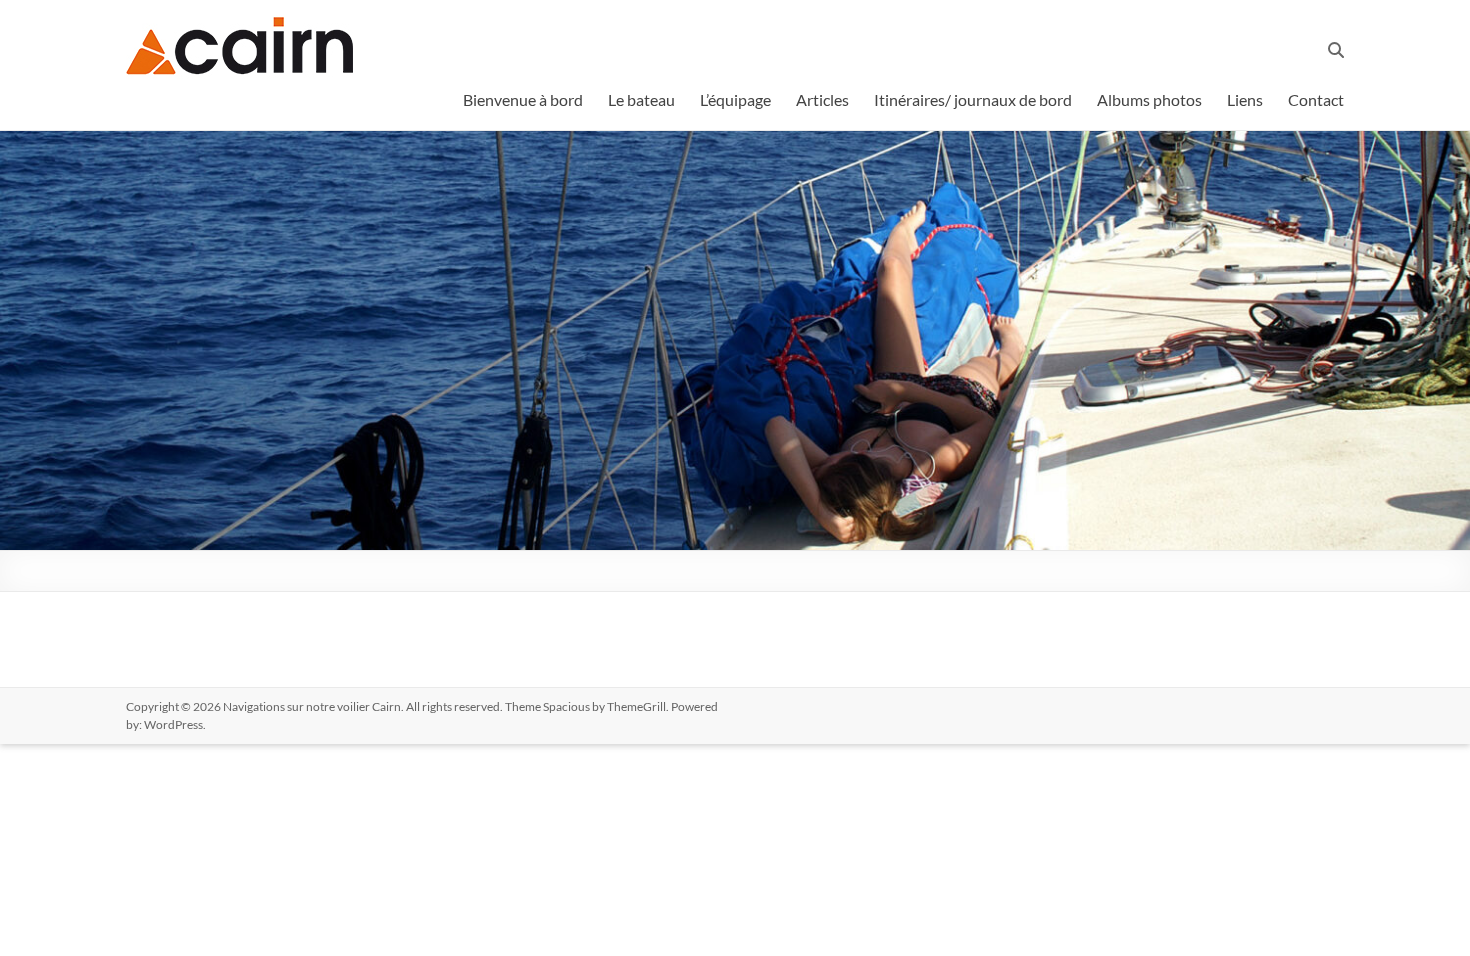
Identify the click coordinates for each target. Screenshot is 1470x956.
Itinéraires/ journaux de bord (973, 99)
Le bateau (641, 99)
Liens (1245, 99)
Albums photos (1149, 99)
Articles (822, 99)
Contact (1316, 99)
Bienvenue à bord (523, 99)
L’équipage (735, 99)
